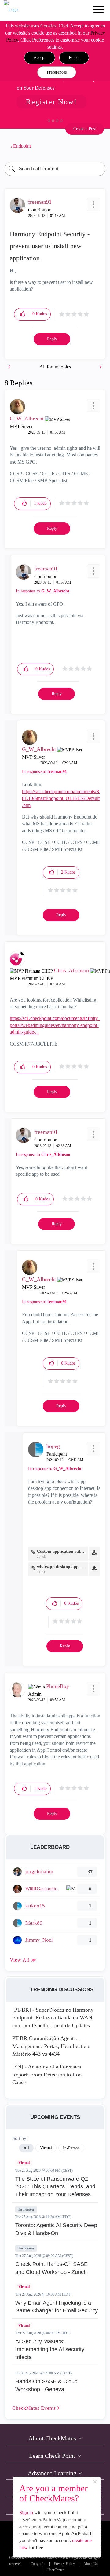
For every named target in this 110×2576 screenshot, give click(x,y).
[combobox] (55, 169)
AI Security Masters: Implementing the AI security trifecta (50, 2349)
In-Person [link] (71, 2148)
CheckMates (35, 2408)
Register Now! (51, 102)
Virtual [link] (46, 2148)
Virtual (24, 2163)
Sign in (26, 2513)
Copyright (38, 2564)
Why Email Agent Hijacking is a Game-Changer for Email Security (57, 2307)
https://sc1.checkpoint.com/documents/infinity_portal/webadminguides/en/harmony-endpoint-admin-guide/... (55, 1025)
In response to (43, 591)
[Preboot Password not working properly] (100, 367)
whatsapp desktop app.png (61, 1567)
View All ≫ (23, 1960)
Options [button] (98, 146)
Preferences (57, 72)
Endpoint (22, 146)
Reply (52, 339)
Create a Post (85, 129)
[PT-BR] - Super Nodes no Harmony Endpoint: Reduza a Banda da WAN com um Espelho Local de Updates (53, 2018)
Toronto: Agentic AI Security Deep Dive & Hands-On (56, 2229)
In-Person (26, 2209)
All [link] (26, 2148)
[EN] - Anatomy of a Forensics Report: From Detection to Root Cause (48, 2074)
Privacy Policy (64, 2564)
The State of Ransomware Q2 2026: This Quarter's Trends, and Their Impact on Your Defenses (55, 2187)
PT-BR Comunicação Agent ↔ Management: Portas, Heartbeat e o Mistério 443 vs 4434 (51, 2046)
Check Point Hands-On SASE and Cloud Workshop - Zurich (51, 2268)
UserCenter (56, 2570)
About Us (91, 2564)
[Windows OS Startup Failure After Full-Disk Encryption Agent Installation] (10, 367)
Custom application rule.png (61, 1551)
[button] (40, 58)
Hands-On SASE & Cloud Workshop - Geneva (46, 2385)
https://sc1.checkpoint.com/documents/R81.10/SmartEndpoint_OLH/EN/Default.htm (61, 798)
